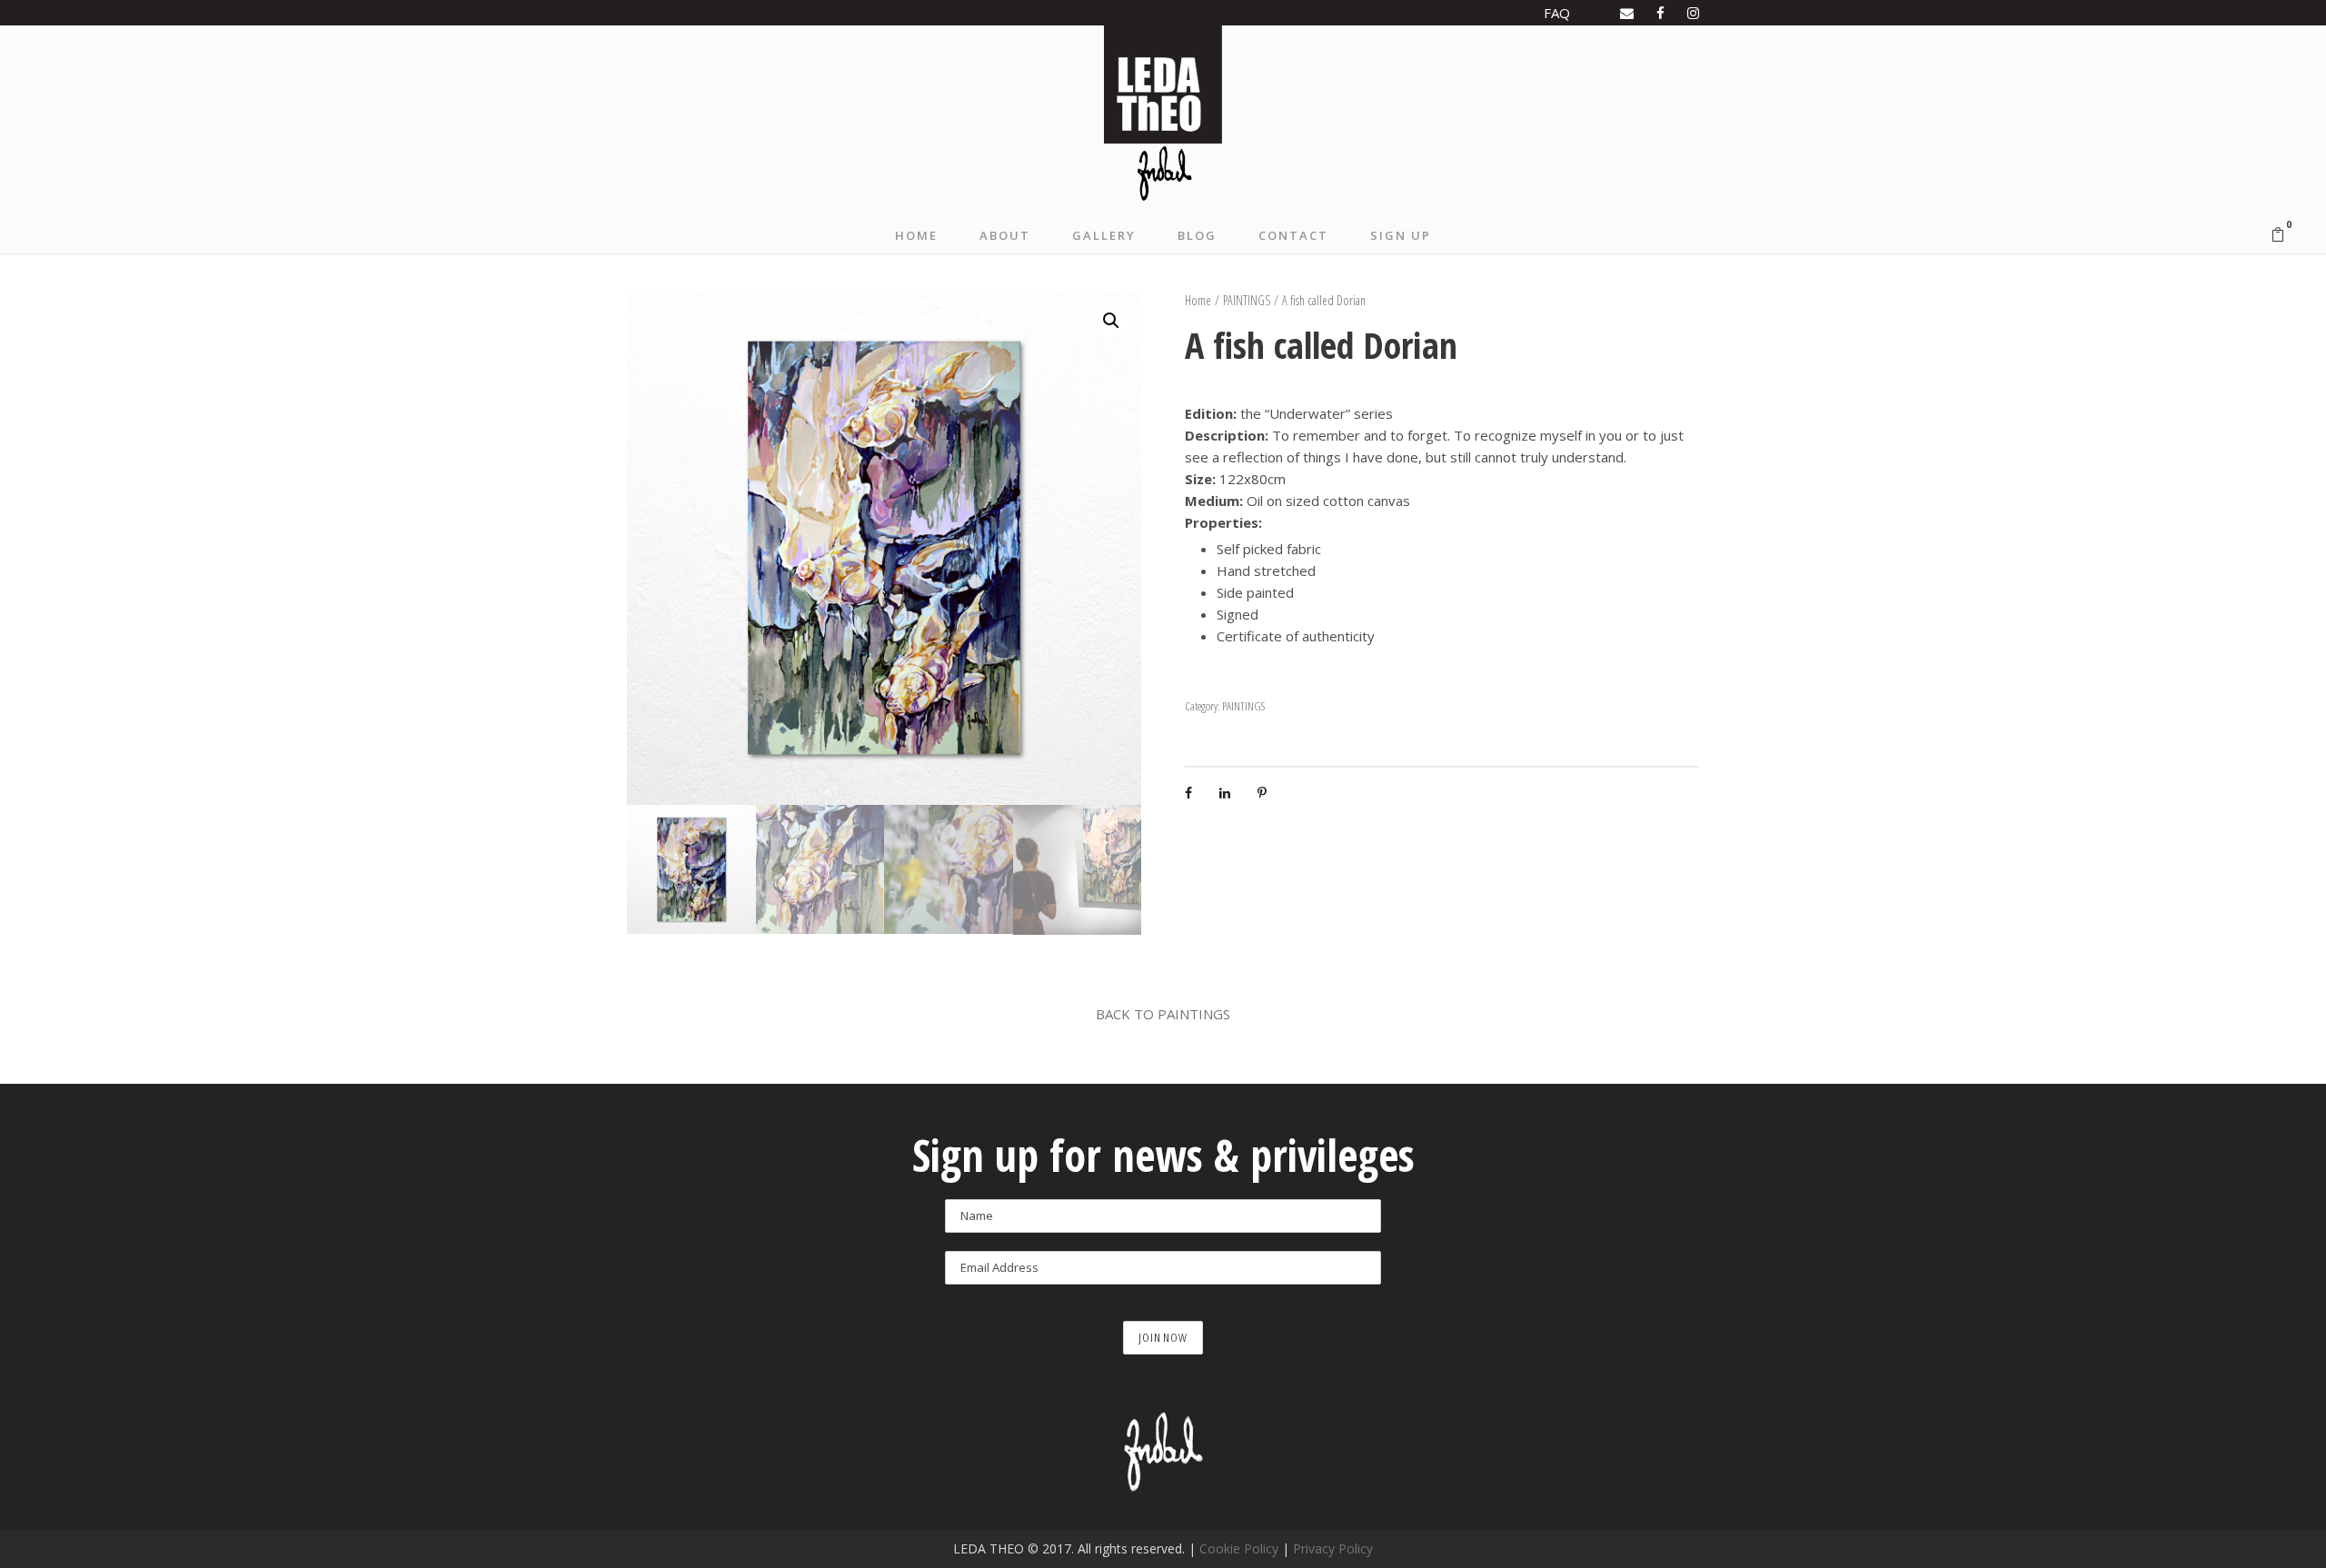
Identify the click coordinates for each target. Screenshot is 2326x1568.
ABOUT (1005, 235)
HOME (916, 235)
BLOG (1197, 235)
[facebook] (1660, 13)
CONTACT (1293, 235)
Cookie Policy (1239, 1548)
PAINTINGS (1247, 300)
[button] (1111, 321)
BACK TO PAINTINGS (1163, 1014)
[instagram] (1693, 13)
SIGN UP (1401, 235)
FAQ (1557, 13)
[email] (1627, 13)
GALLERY (1104, 235)
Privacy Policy (1333, 1548)
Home (1198, 300)
